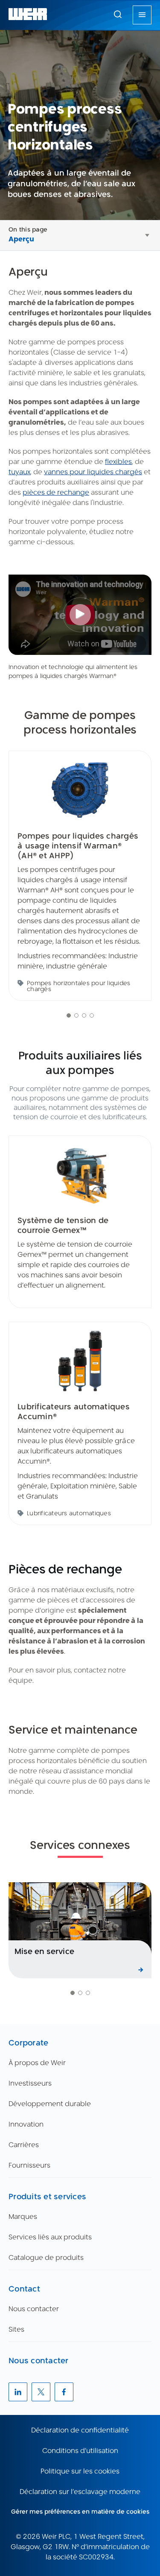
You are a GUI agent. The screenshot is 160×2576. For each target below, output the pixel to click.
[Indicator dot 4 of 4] (92, 1015)
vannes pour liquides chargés (93, 472)
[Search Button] (118, 15)
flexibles (118, 462)
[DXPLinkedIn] (18, 2392)
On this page (28, 229)
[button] (118, 14)
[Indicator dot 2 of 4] (76, 1015)
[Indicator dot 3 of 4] (84, 1015)
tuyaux (19, 472)
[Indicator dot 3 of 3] (88, 1993)
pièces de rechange (56, 492)
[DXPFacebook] (64, 2392)
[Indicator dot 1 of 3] (73, 1993)
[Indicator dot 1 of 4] (69, 1015)
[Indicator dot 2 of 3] (80, 1993)
